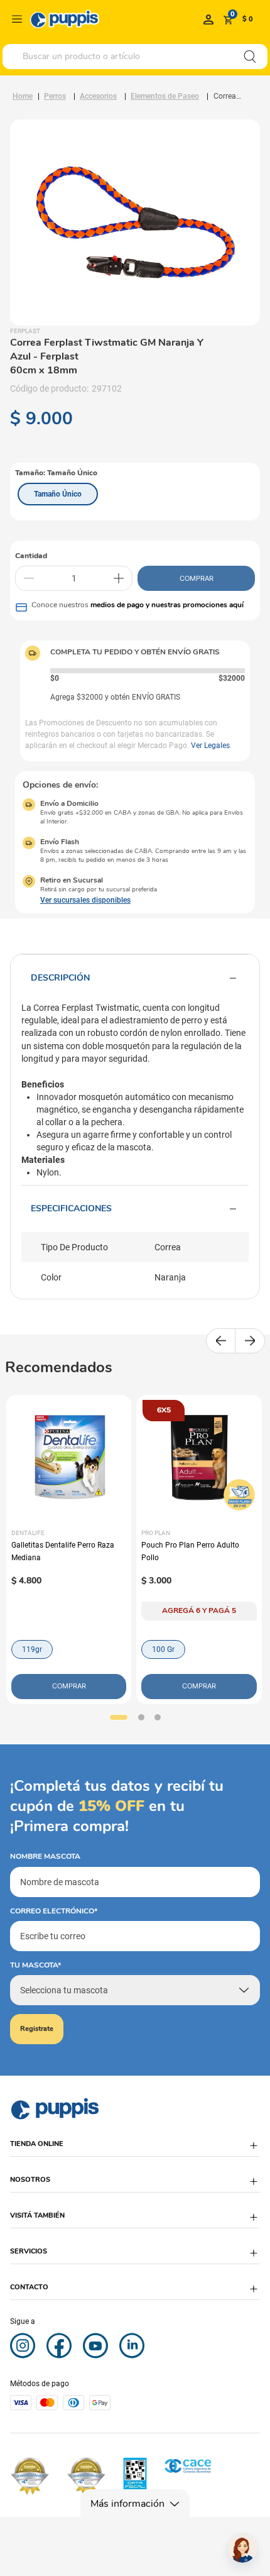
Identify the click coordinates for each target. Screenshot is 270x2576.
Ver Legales (210, 746)
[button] (58, 494)
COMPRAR (197, 578)
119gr (32, 1649)
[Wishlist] (208, 19)
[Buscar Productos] (250, 57)
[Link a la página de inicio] (23, 96)
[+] (119, 578)
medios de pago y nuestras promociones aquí (167, 605)
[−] (29, 578)
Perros (55, 96)
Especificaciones (71, 1208)
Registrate (37, 2029)
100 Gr (163, 1649)
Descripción (60, 978)
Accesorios (98, 96)
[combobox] (135, 57)
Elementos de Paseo (165, 96)
